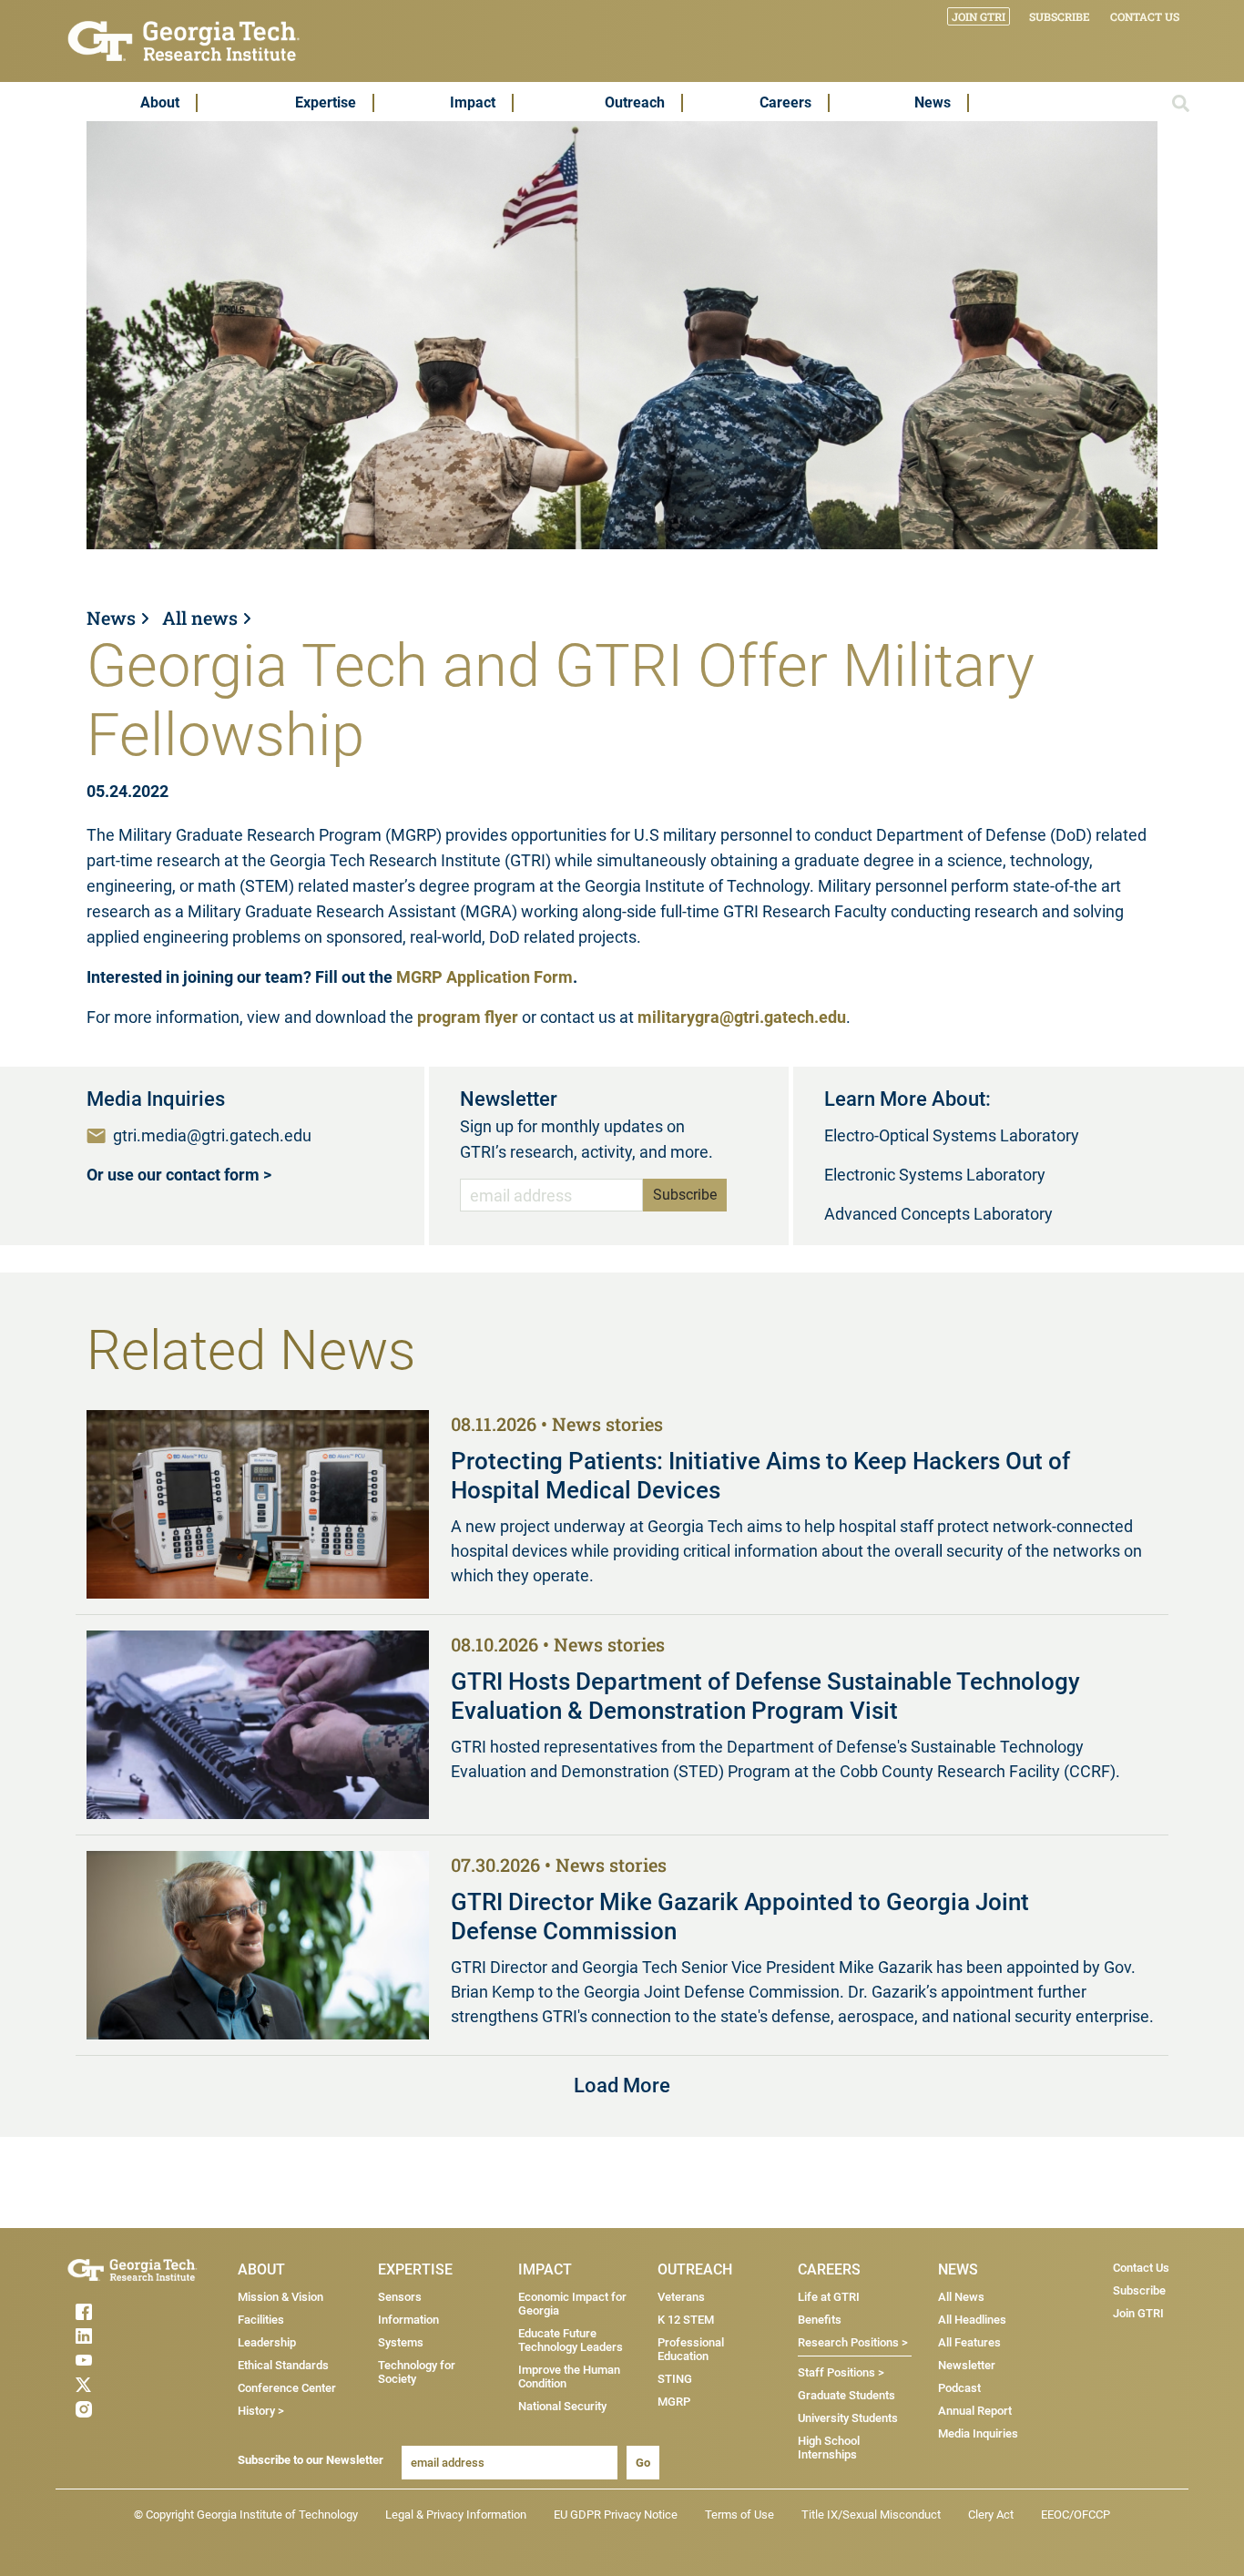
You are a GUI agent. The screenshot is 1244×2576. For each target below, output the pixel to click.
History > (261, 2411)
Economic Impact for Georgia (572, 2304)
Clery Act (991, 2515)
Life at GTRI (829, 2297)
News (933, 102)
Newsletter (967, 2365)
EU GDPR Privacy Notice (616, 2515)
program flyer (468, 1017)
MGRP (674, 2402)
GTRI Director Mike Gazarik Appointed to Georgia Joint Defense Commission (740, 1917)
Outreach (635, 102)
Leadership (267, 2342)
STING (675, 2379)
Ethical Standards (283, 2365)
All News (961, 2297)
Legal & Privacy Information (456, 2515)
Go (643, 2463)
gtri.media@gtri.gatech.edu (212, 1135)
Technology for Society (417, 2372)
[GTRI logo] (184, 40)
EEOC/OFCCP (1076, 2515)
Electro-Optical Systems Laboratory (952, 1135)
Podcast (959, 2388)
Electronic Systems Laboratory (935, 1175)
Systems (401, 2342)
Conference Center (287, 2388)
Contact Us (1145, 16)
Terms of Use (739, 2515)
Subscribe (1060, 16)
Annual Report (975, 2411)
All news (200, 618)
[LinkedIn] (119, 2336)
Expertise (326, 102)
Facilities (261, 2320)
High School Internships (829, 2448)
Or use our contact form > (179, 1175)
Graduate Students (846, 2395)
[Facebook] (119, 2312)
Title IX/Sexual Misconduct (871, 2515)
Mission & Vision (280, 2297)
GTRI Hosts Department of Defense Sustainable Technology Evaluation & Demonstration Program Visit (765, 1696)
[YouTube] (119, 2360)
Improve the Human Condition (569, 2377)
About (160, 102)
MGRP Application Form (484, 977)
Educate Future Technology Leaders (571, 2340)
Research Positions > (853, 2342)
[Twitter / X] (119, 2385)
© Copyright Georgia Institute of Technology (246, 2515)
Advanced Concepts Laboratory (938, 1214)
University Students (848, 2418)
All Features (969, 2342)
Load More (622, 2085)
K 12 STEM (686, 2320)
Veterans (681, 2297)
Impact (473, 102)
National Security (562, 2406)
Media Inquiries (978, 2433)
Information (408, 2320)
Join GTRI (979, 16)
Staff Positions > (841, 2372)
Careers (785, 102)
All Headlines (972, 2320)
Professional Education (691, 2349)
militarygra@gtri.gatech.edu (742, 1017)
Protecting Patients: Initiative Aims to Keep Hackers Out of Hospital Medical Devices (760, 1476)
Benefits (820, 2320)
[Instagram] (119, 2409)
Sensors (400, 2297)
